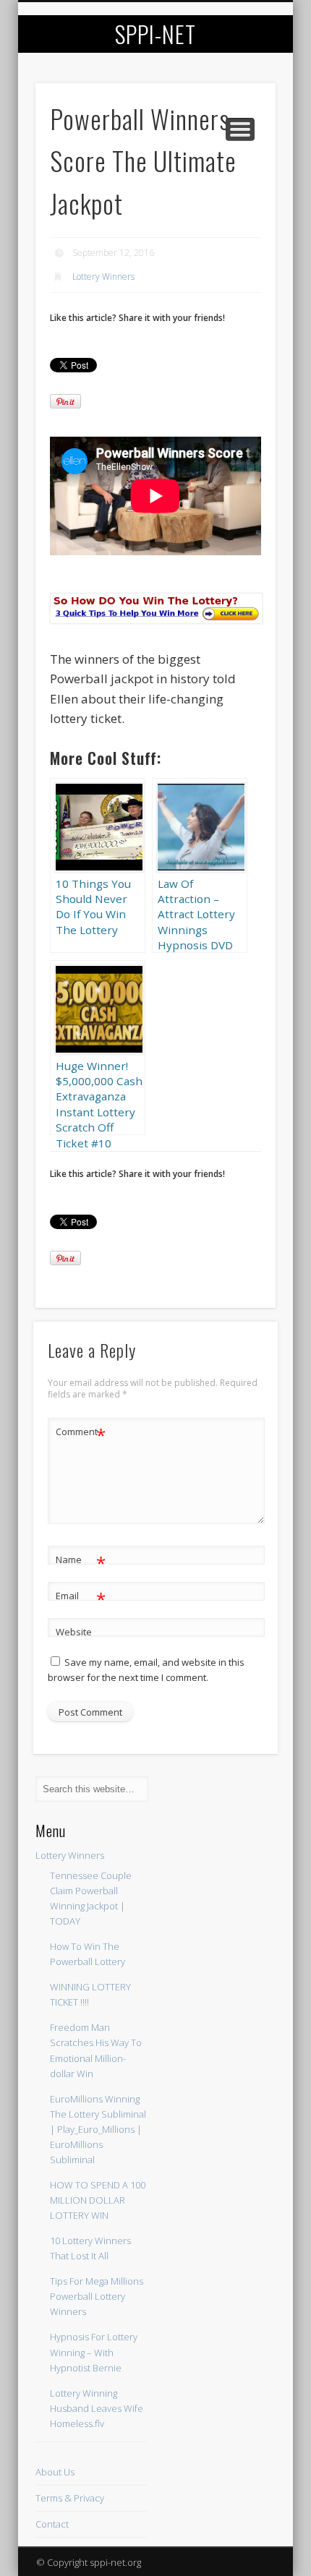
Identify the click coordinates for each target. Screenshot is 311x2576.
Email (81, 1598)
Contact (52, 2524)
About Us (55, 2472)
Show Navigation (240, 129)
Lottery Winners (103, 277)
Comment (81, 1434)
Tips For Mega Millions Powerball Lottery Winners (97, 2296)
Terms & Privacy (70, 2498)
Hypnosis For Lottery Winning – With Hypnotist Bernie (94, 2352)
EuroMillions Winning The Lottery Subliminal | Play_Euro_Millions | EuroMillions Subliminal (98, 2129)
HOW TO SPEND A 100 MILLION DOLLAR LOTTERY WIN (98, 2200)
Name (81, 1562)
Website (74, 1632)
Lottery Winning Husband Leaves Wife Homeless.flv (97, 2408)
